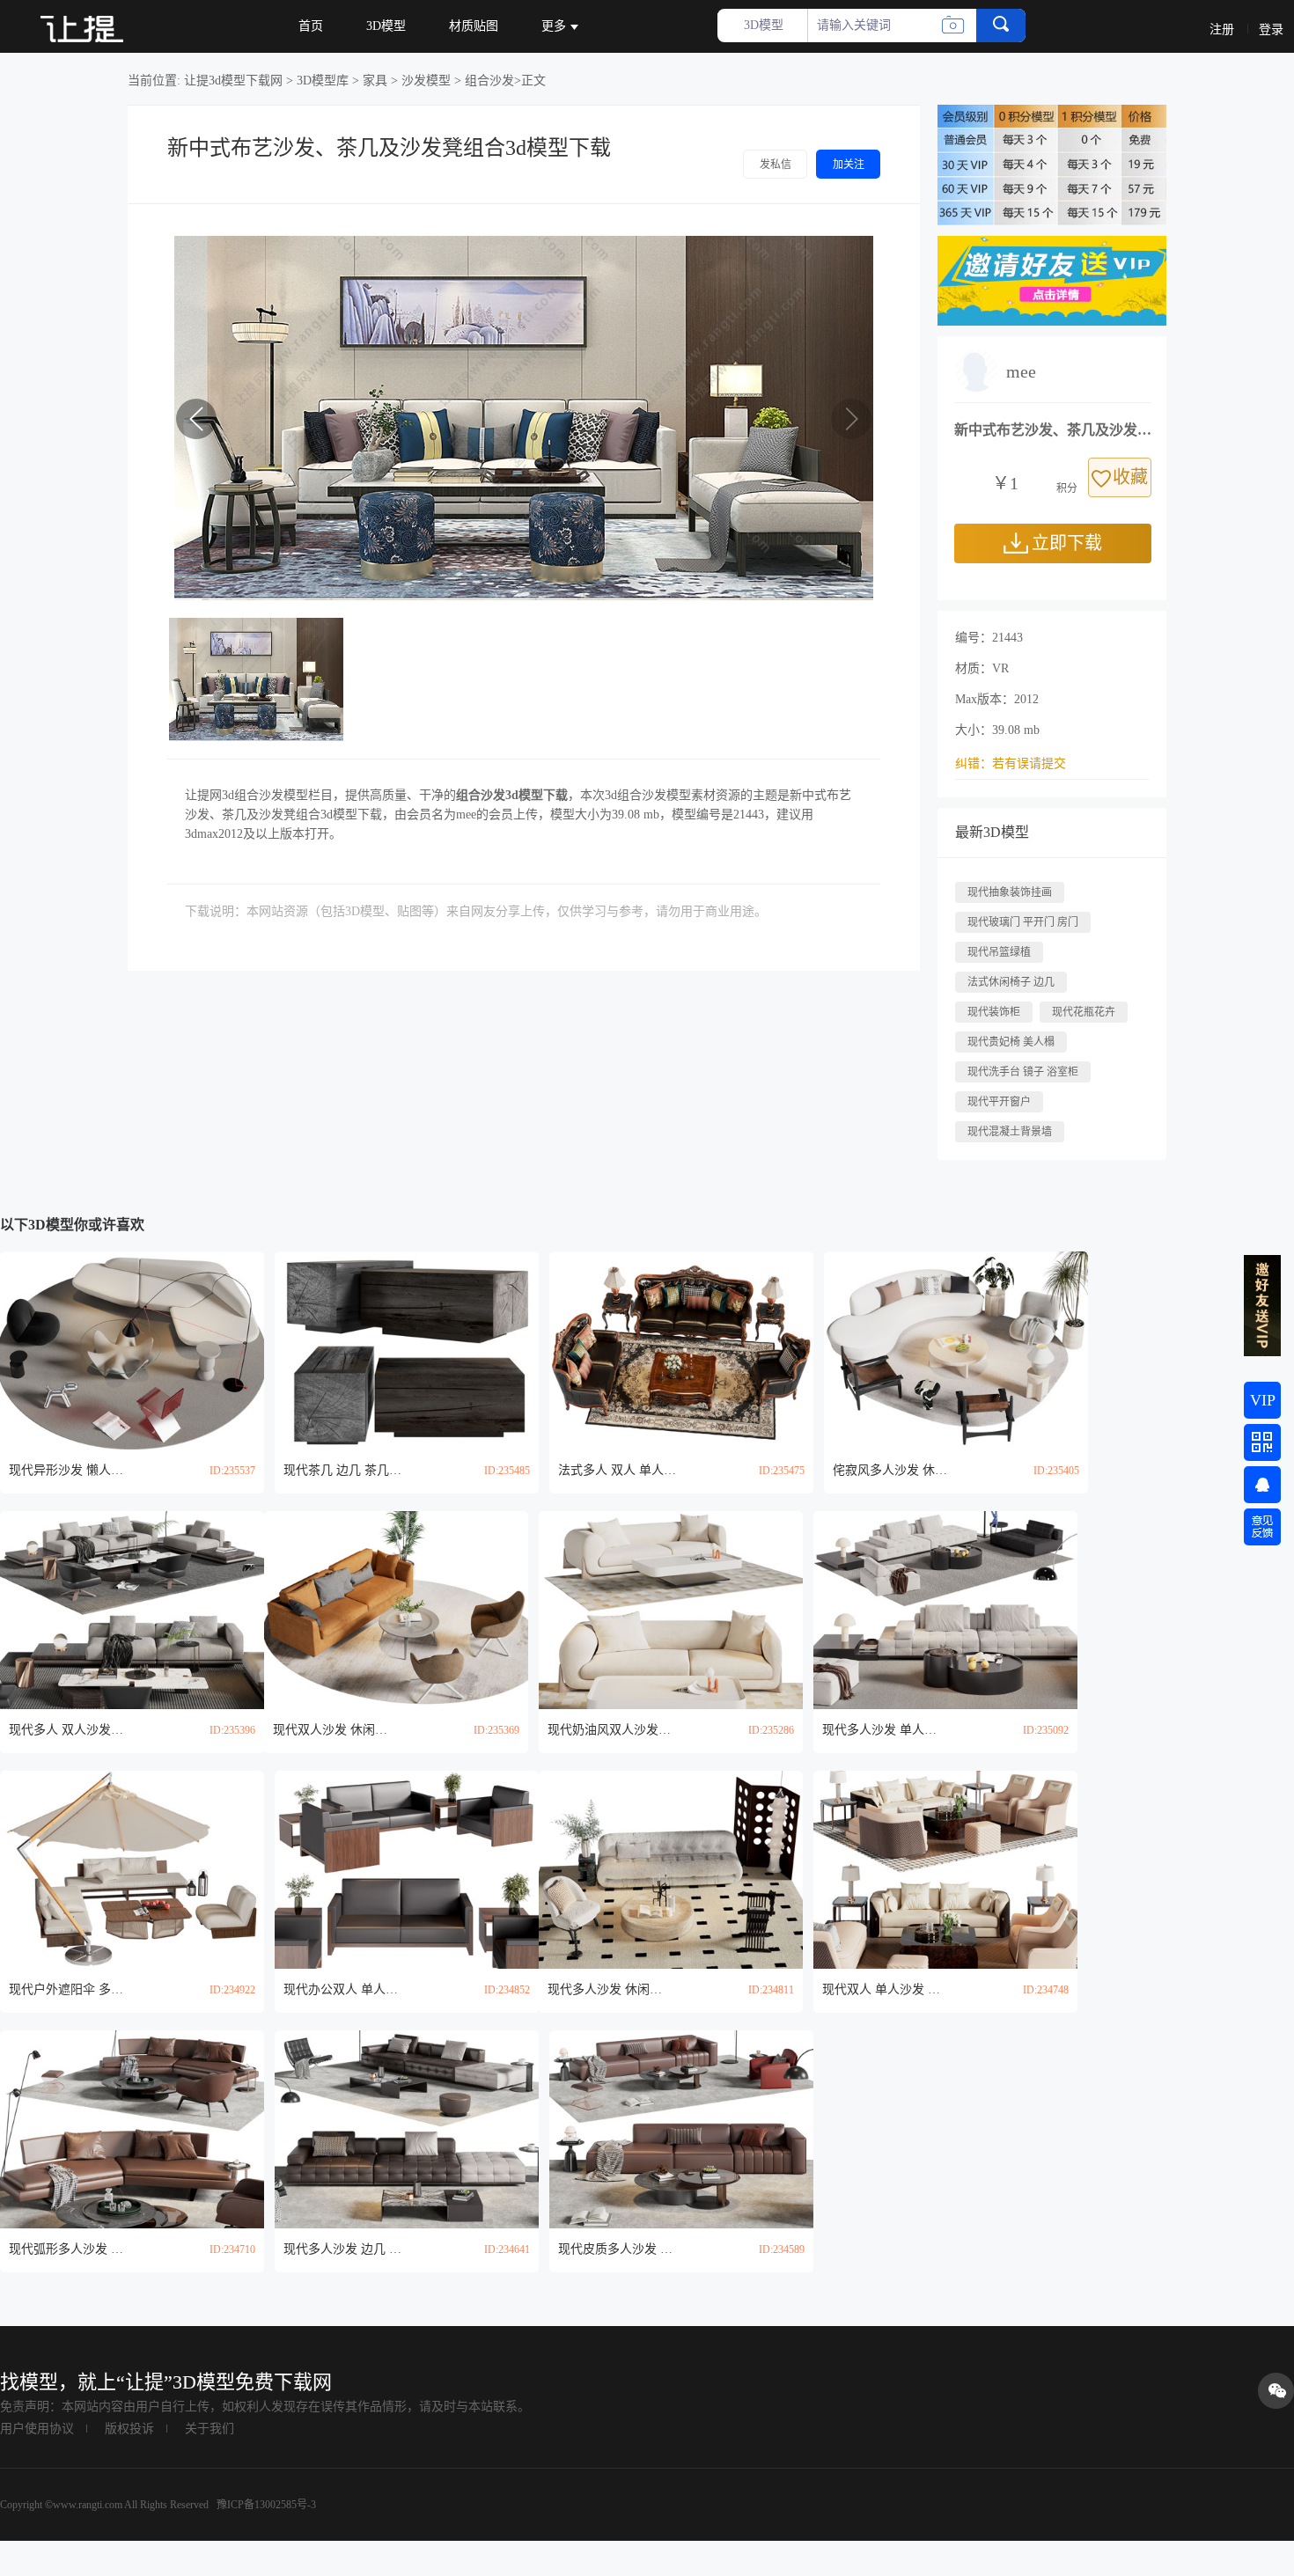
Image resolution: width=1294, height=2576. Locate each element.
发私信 (776, 165)
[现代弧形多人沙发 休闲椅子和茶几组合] (132, 2129)
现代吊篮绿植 (999, 952)
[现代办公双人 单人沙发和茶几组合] (407, 1870)
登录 (1271, 29)
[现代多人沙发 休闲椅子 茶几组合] (671, 1870)
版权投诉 (129, 2429)
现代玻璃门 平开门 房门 (1023, 922)
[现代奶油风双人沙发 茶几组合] (671, 1610)
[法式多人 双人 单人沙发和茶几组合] (681, 1350)
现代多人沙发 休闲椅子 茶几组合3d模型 (609, 1989)
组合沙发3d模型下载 (512, 795)
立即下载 (1067, 543)
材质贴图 (474, 26)
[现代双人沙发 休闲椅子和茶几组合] (396, 1610)
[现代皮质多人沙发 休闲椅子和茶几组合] (681, 2129)
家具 (375, 81)
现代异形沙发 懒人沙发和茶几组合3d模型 (70, 1470)
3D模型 (386, 26)
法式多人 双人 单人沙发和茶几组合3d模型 (620, 1470)
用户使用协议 (37, 2429)
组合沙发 (489, 81)
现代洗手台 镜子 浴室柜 (1023, 1072)
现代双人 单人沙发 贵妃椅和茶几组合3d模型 (884, 1989)
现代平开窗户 (999, 1102)
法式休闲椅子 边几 (1011, 982)
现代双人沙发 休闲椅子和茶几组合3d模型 (335, 1730)
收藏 (1130, 477)
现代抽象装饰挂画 (1010, 892)
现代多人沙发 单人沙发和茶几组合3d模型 (884, 1730)
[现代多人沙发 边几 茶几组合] (407, 2129)
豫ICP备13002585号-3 (265, 2505)
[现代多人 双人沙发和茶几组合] (132, 1610)
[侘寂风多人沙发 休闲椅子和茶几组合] (956, 1350)
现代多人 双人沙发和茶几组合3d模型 (70, 1730)
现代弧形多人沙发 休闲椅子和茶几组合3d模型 (70, 2249)
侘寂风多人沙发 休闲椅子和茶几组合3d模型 (894, 1470)
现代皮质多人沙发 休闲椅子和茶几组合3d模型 (620, 2249)
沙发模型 (426, 81)
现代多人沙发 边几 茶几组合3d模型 (345, 2249)
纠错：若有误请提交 (1011, 763)
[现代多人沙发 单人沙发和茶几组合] (945, 1610)
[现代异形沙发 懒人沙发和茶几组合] (132, 1350)
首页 (311, 26)
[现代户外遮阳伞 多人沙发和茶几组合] (132, 1870)
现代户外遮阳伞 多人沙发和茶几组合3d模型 (70, 1989)
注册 (1222, 29)
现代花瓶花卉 (1084, 1012)
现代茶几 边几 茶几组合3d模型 (345, 1470)
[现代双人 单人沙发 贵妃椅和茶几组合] (945, 1870)
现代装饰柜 (994, 1012)
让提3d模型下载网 (233, 81)
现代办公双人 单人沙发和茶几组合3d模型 (345, 1989)
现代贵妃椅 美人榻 (1011, 1042)
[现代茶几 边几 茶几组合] (407, 1350)
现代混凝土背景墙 (1010, 1132)
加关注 (849, 165)
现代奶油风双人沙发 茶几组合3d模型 (609, 1730)
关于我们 (210, 2429)
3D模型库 (323, 81)
